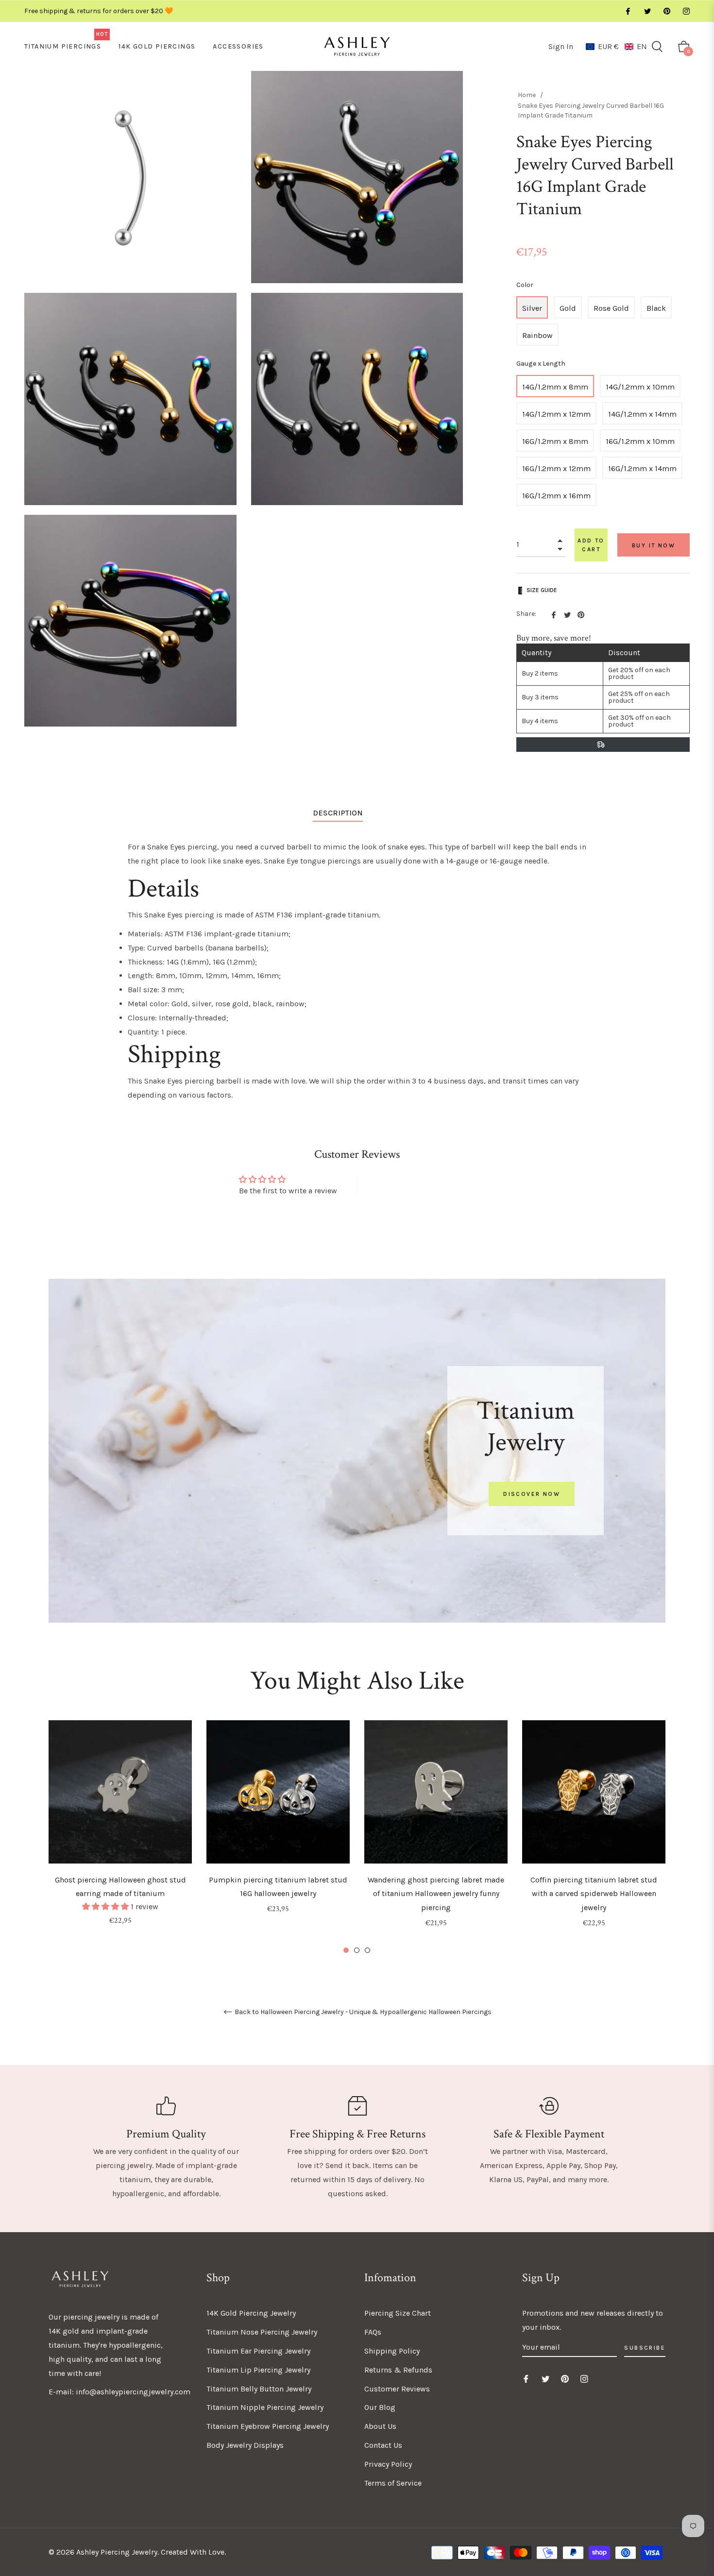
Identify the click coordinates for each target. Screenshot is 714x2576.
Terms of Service (393, 2483)
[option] (120, 1836)
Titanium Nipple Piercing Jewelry (265, 2407)
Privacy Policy (388, 2464)
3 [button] (367, 1950)
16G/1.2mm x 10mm (640, 441)
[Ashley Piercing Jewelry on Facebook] (628, 11)
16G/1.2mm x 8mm (555, 441)
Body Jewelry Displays (245, 2445)
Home (527, 95)
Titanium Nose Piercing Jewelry (262, 2332)
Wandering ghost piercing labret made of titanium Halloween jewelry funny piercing (436, 1894)
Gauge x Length (541, 364)
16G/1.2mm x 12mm (556, 468)
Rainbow (537, 335)
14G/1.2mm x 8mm (555, 387)
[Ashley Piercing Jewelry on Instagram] (686, 11)
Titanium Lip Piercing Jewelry (258, 2370)
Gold (568, 308)
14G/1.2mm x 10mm (640, 387)
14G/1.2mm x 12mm (556, 414)
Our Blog (380, 2407)
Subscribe (645, 2348)
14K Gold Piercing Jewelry (251, 2313)
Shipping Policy (392, 2351)
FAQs (373, 2332)
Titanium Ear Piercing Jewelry (258, 2351)
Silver (532, 308)
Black (656, 308)
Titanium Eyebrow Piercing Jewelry (268, 2426)
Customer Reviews (397, 2389)
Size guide (542, 590)
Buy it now (654, 545)
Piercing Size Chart (398, 2313)
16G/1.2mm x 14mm (642, 468)
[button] (616, 46)
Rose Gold (611, 308)
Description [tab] (338, 813)
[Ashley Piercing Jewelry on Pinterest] (666, 11)
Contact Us (383, 2445)
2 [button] (357, 1950)
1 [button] (346, 1950)
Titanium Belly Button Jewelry (259, 2389)
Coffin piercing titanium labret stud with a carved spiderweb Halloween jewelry (594, 1894)
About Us (380, 2426)
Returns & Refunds (398, 2370)
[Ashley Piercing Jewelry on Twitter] (647, 11)
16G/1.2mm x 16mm (556, 496)
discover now (532, 1494)
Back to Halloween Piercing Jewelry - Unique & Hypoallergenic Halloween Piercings (362, 2012)
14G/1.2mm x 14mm (642, 414)
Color (525, 285)
